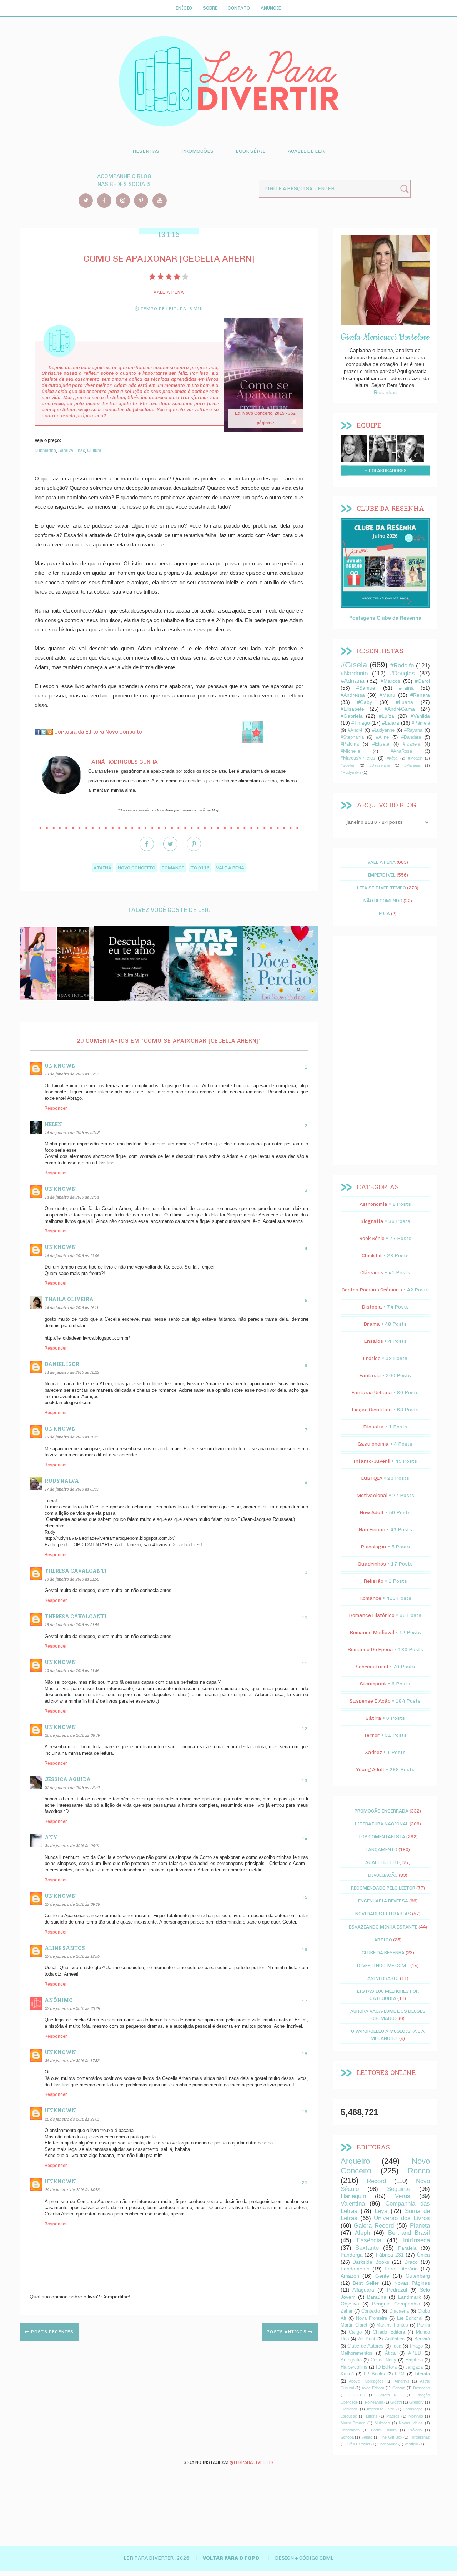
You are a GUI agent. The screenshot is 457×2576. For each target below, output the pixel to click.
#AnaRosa (401, 751)
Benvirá (422, 2339)
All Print (367, 2339)
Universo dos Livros (402, 2218)
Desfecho (421, 2388)
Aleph (362, 2233)
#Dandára (411, 737)
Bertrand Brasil (409, 2233)
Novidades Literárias (383, 1914)
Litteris (372, 2416)
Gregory (416, 2402)
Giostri (396, 2402)
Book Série (251, 151)
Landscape (413, 2409)
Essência (369, 2240)
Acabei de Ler (306, 151)
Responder (56, 1108)
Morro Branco (353, 2423)
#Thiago (361, 723)
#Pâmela (421, 723)
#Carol (422, 681)
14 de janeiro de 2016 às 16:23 (72, 1372)
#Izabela (411, 744)
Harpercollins (354, 2367)
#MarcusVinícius (358, 758)
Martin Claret (354, 2325)
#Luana (405, 702)
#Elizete (381, 744)
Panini (423, 2325)
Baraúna (377, 2297)
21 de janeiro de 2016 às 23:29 (72, 1787)
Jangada (414, 2367)
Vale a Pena (230, 868)
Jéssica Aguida (68, 1779)
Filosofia (373, 1427)
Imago (416, 2346)
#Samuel (366, 688)
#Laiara (391, 723)
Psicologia (373, 1547)
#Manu (387, 695)
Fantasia (370, 1375)
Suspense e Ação (370, 1701)
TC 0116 (200, 868)
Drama (372, 1324)
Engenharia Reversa (383, 1901)
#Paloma (350, 744)
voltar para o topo (232, 2558)
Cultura (94, 450)
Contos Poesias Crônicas (372, 1290)
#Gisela (354, 665)
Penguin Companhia (396, 2304)
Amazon (350, 2276)
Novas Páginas (412, 2283)
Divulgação (383, 1875)
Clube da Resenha (383, 1952)
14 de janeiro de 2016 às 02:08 (72, 1132)
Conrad (399, 2388)
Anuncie (271, 8)
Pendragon (350, 2430)
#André (355, 730)
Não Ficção (372, 1530)
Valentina (353, 2204)
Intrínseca (416, 2240)
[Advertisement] (385, 1050)
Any (51, 1837)
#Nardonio (354, 673)
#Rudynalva (351, 772)
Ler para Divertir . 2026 (157, 2558)
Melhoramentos (356, 2353)
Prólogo (415, 2430)
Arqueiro (355, 2161)
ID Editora (386, 2367)
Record (376, 2181)
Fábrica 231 (390, 2255)
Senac (367, 2437)
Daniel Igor (62, 1364)
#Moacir (415, 758)
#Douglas (402, 673)
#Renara (420, 695)
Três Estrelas (358, 2444)
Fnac (80, 450)
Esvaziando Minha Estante (383, 1927)
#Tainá (102, 868)
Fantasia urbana (372, 1393)
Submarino (45, 450)
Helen (53, 1124)
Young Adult (370, 1770)
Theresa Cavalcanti (76, 1571)
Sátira (373, 1718)
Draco (411, 2262)
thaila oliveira (69, 1299)
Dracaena (399, 2311)
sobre (354, 447)
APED (415, 2353)
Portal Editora (384, 2430)
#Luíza (386, 716)
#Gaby (365, 702)
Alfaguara (363, 2290)
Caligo (355, 2332)
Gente (382, 2276)
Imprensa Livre (381, 2409)
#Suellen (348, 765)
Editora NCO (390, 2395)
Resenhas (146, 151)
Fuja (384, 913)
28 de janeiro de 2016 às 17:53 (72, 2060)
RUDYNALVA (62, 1481)
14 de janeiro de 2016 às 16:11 (71, 1308)
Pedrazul (397, 2290)
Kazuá (347, 2374)
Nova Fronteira (371, 2318)
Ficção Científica (372, 1410)
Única (423, 2255)
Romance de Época (370, 1650)
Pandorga (352, 2255)
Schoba (347, 2437)
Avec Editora (373, 2388)
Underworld (387, 2444)
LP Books (375, 2374)
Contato (239, 8)
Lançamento (381, 1849)
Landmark (410, 2297)
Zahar (346, 2311)
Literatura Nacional (382, 1824)
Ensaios (373, 1341)
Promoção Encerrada (381, 1811)
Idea (397, 2346)
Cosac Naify (383, 2360)
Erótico (372, 1358)
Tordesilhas (420, 2437)
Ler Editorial (410, 2318)
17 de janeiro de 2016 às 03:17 (72, 1489)
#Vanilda (420, 716)
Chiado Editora (389, 2332)
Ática (390, 2353)
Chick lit (372, 1256)
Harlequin (353, 2196)
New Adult (372, 1513)
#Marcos (390, 681)
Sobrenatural (372, 1667)
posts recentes (52, 2332)
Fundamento (355, 2269)
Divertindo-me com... (383, 1965)
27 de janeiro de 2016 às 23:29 (72, 2008)
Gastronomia (373, 1444)
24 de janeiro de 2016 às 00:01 (72, 1846)
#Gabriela (352, 716)
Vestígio (411, 2444)
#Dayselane (380, 765)
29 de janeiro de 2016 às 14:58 (72, 2190)
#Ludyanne (383, 730)
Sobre (210, 8)
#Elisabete (352, 709)
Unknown (60, 1066)
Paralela (407, 2248)
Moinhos (416, 2416)
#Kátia (392, 758)
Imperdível (382, 875)
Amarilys (402, 2381)
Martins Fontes (392, 2325)
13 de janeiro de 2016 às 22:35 (72, 1074)
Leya (381, 2211)
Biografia (372, 1221)
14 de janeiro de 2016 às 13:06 (72, 1256)
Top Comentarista (382, 1836)
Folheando (374, 2402)
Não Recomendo (383, 901)
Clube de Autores (365, 2346)
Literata (422, 2374)
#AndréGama (400, 709)
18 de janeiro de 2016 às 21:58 (72, 1579)
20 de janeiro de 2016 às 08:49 (72, 1735)
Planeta (420, 2226)
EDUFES (357, 2395)
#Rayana (413, 730)
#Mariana (412, 765)
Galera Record (374, 2226)
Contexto (371, 2311)
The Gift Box (391, 2437)
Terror (372, 1735)
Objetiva (350, 2304)
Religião (373, 1581)
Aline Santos (65, 1948)
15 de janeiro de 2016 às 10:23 (72, 1437)
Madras (393, 2416)
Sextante (367, 2248)
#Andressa (353, 695)
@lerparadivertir (252, 2462)
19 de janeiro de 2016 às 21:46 (72, 1671)
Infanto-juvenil (372, 1461)
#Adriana (352, 681)
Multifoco (382, 2423)
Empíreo (414, 2360)
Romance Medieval (372, 1632)
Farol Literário (401, 2269)
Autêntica (395, 2339)
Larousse (349, 2416)
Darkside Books (371, 2262)
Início (184, 8)
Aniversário (383, 1978)
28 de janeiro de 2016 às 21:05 (72, 2119)
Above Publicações (366, 2381)
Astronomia (373, 1204)
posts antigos (287, 2332)
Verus (403, 2196)
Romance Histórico (372, 1615)
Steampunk (373, 1684)
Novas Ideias (411, 2423)
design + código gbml (304, 2558)
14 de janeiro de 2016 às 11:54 (72, 1197)
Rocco (419, 2171)
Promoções (197, 151)
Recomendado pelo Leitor (383, 1888)
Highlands (349, 2409)
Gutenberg (418, 2276)
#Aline (382, 737)
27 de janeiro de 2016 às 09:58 (72, 1904)
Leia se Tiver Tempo (381, 888)
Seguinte (399, 2189)
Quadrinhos (372, 1564)
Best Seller (366, 2283)
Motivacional (372, 1495)
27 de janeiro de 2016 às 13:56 (72, 1956)
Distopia (372, 1307)
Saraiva (66, 450)
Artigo (383, 1940)
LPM (400, 2374)
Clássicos (372, 1273)
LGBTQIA (372, 1478)
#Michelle (350, 751)
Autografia (351, 2360)
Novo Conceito (137, 868)
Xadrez (373, 1752)
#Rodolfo (402, 666)
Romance (173, 868)
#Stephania (352, 737)
